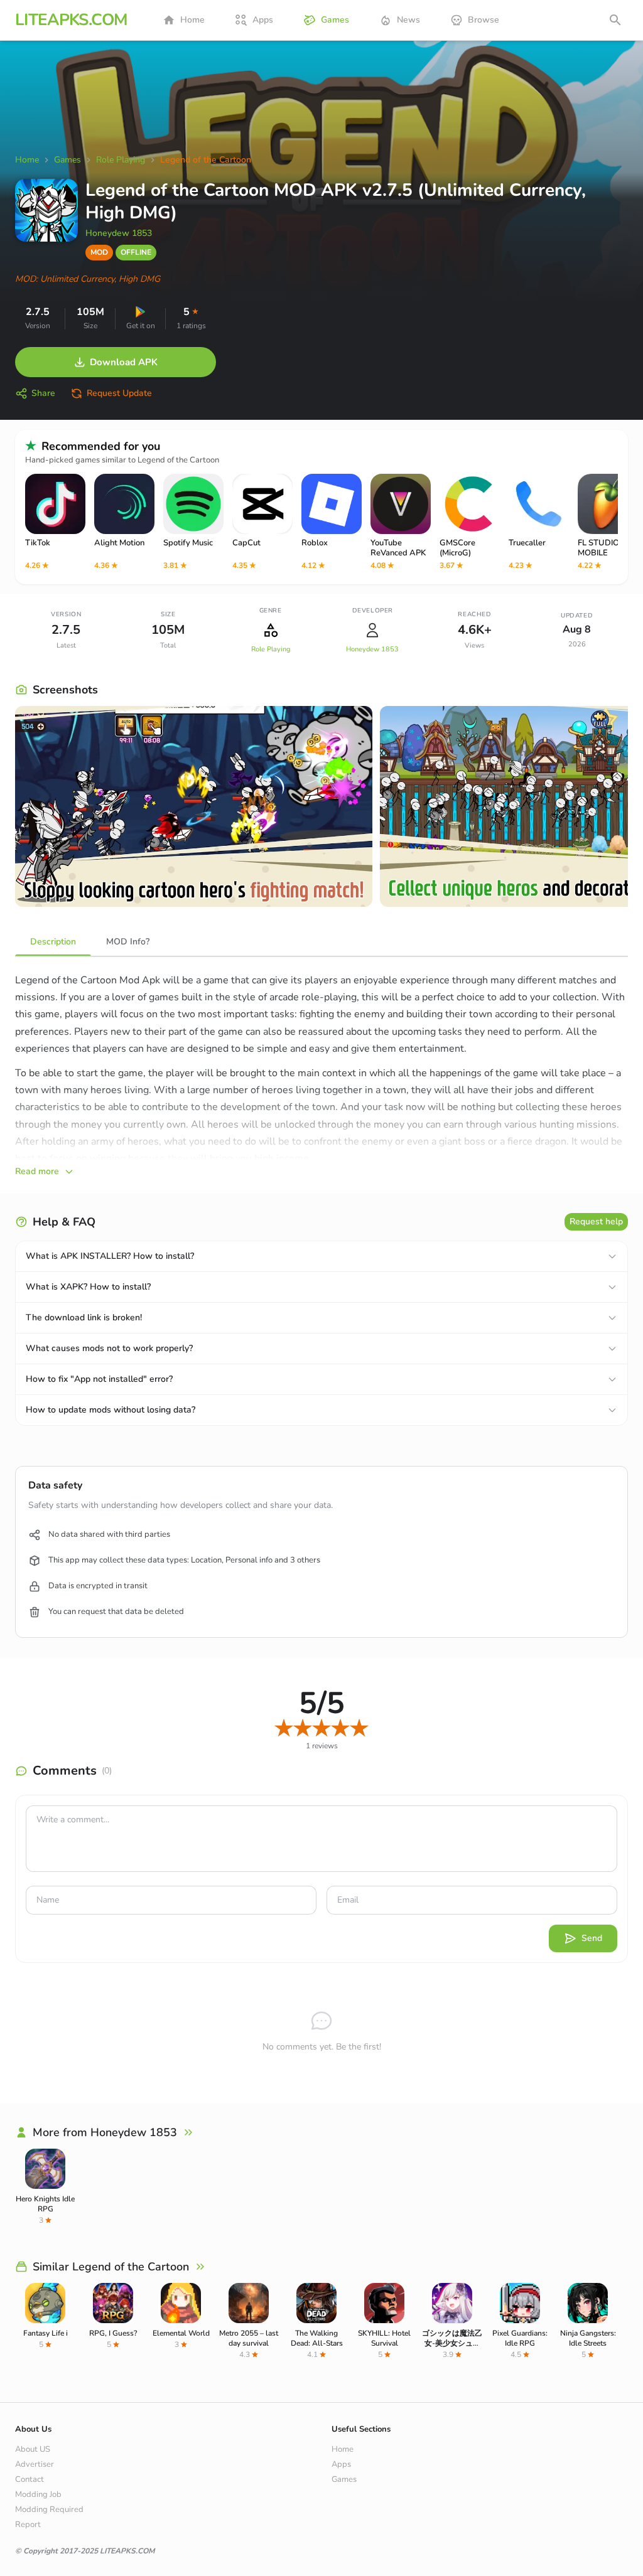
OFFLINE (136, 252)
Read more (37, 1171)
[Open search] (615, 20)
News (408, 20)
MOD (99, 252)
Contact (30, 2479)
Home (192, 20)
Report (28, 2525)
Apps (263, 20)
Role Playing (271, 649)
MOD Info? (128, 942)
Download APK (124, 362)
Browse (484, 20)
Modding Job (38, 2494)
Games (335, 20)
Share (43, 393)
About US (33, 2449)
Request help (596, 1221)
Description (53, 942)
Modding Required (49, 2509)
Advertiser (35, 2464)
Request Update (119, 393)
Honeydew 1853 (119, 233)
